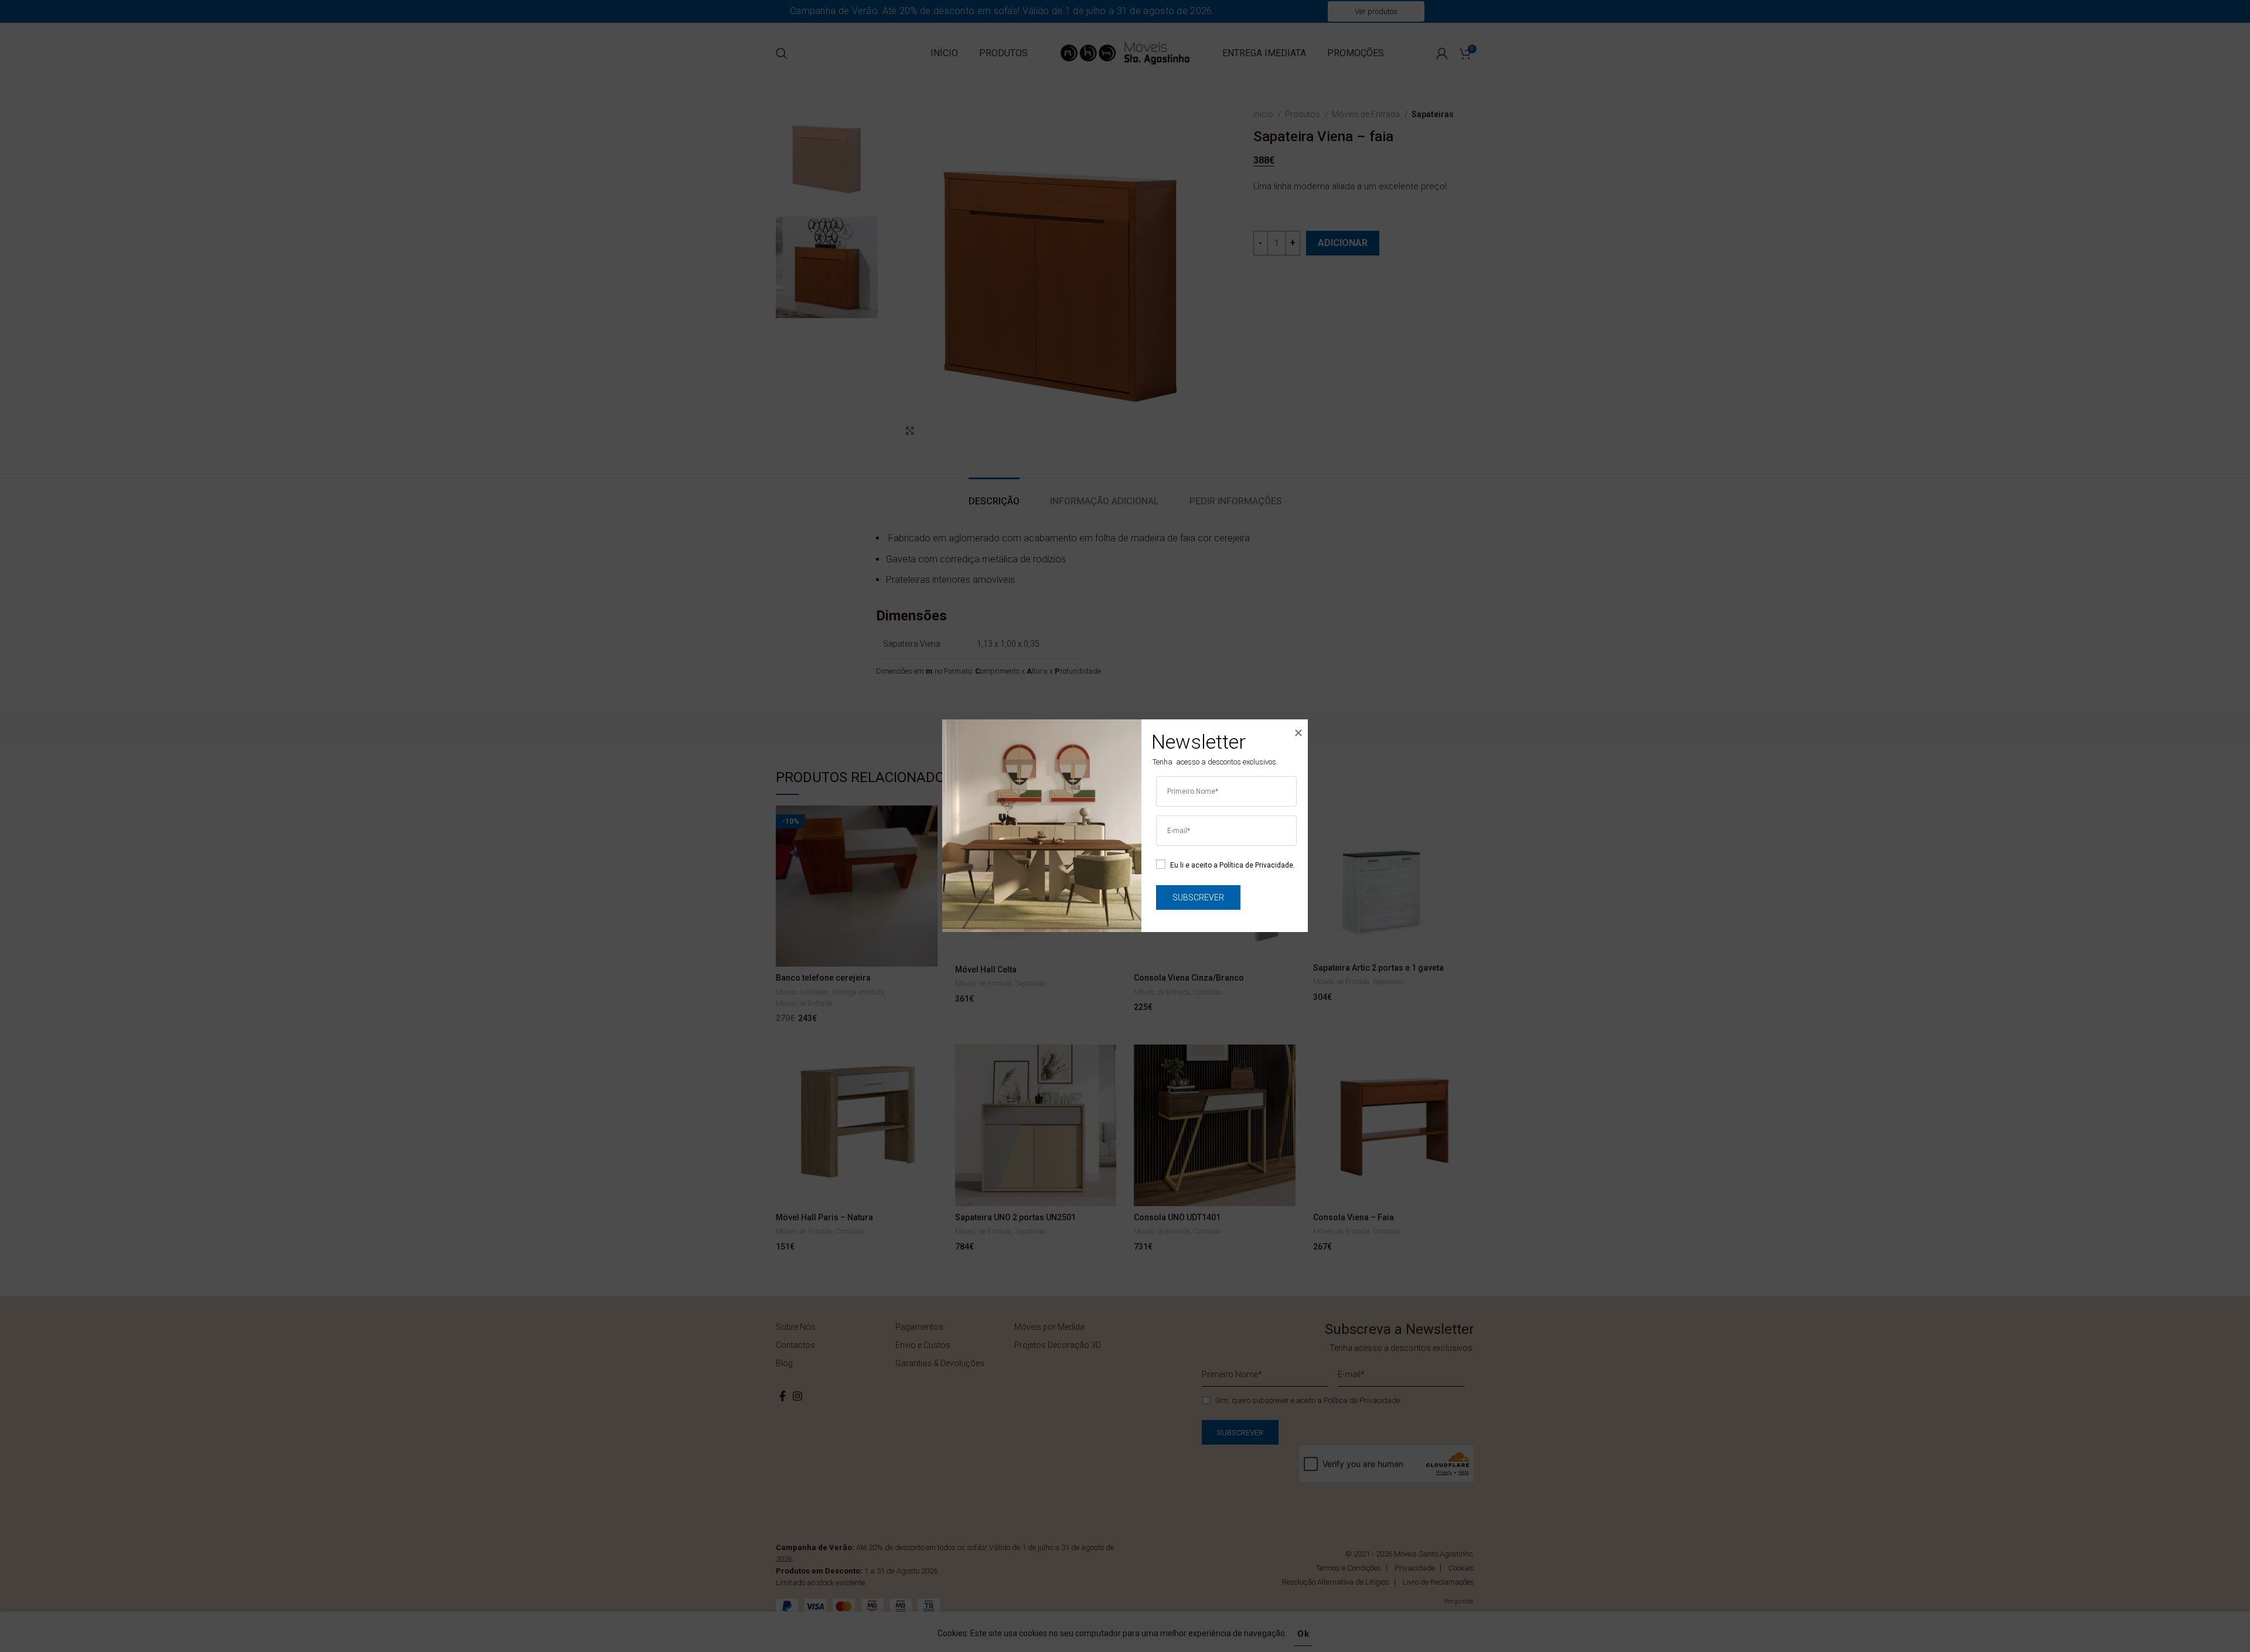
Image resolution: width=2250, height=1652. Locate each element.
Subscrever (1198, 897)
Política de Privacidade (1256, 865)
